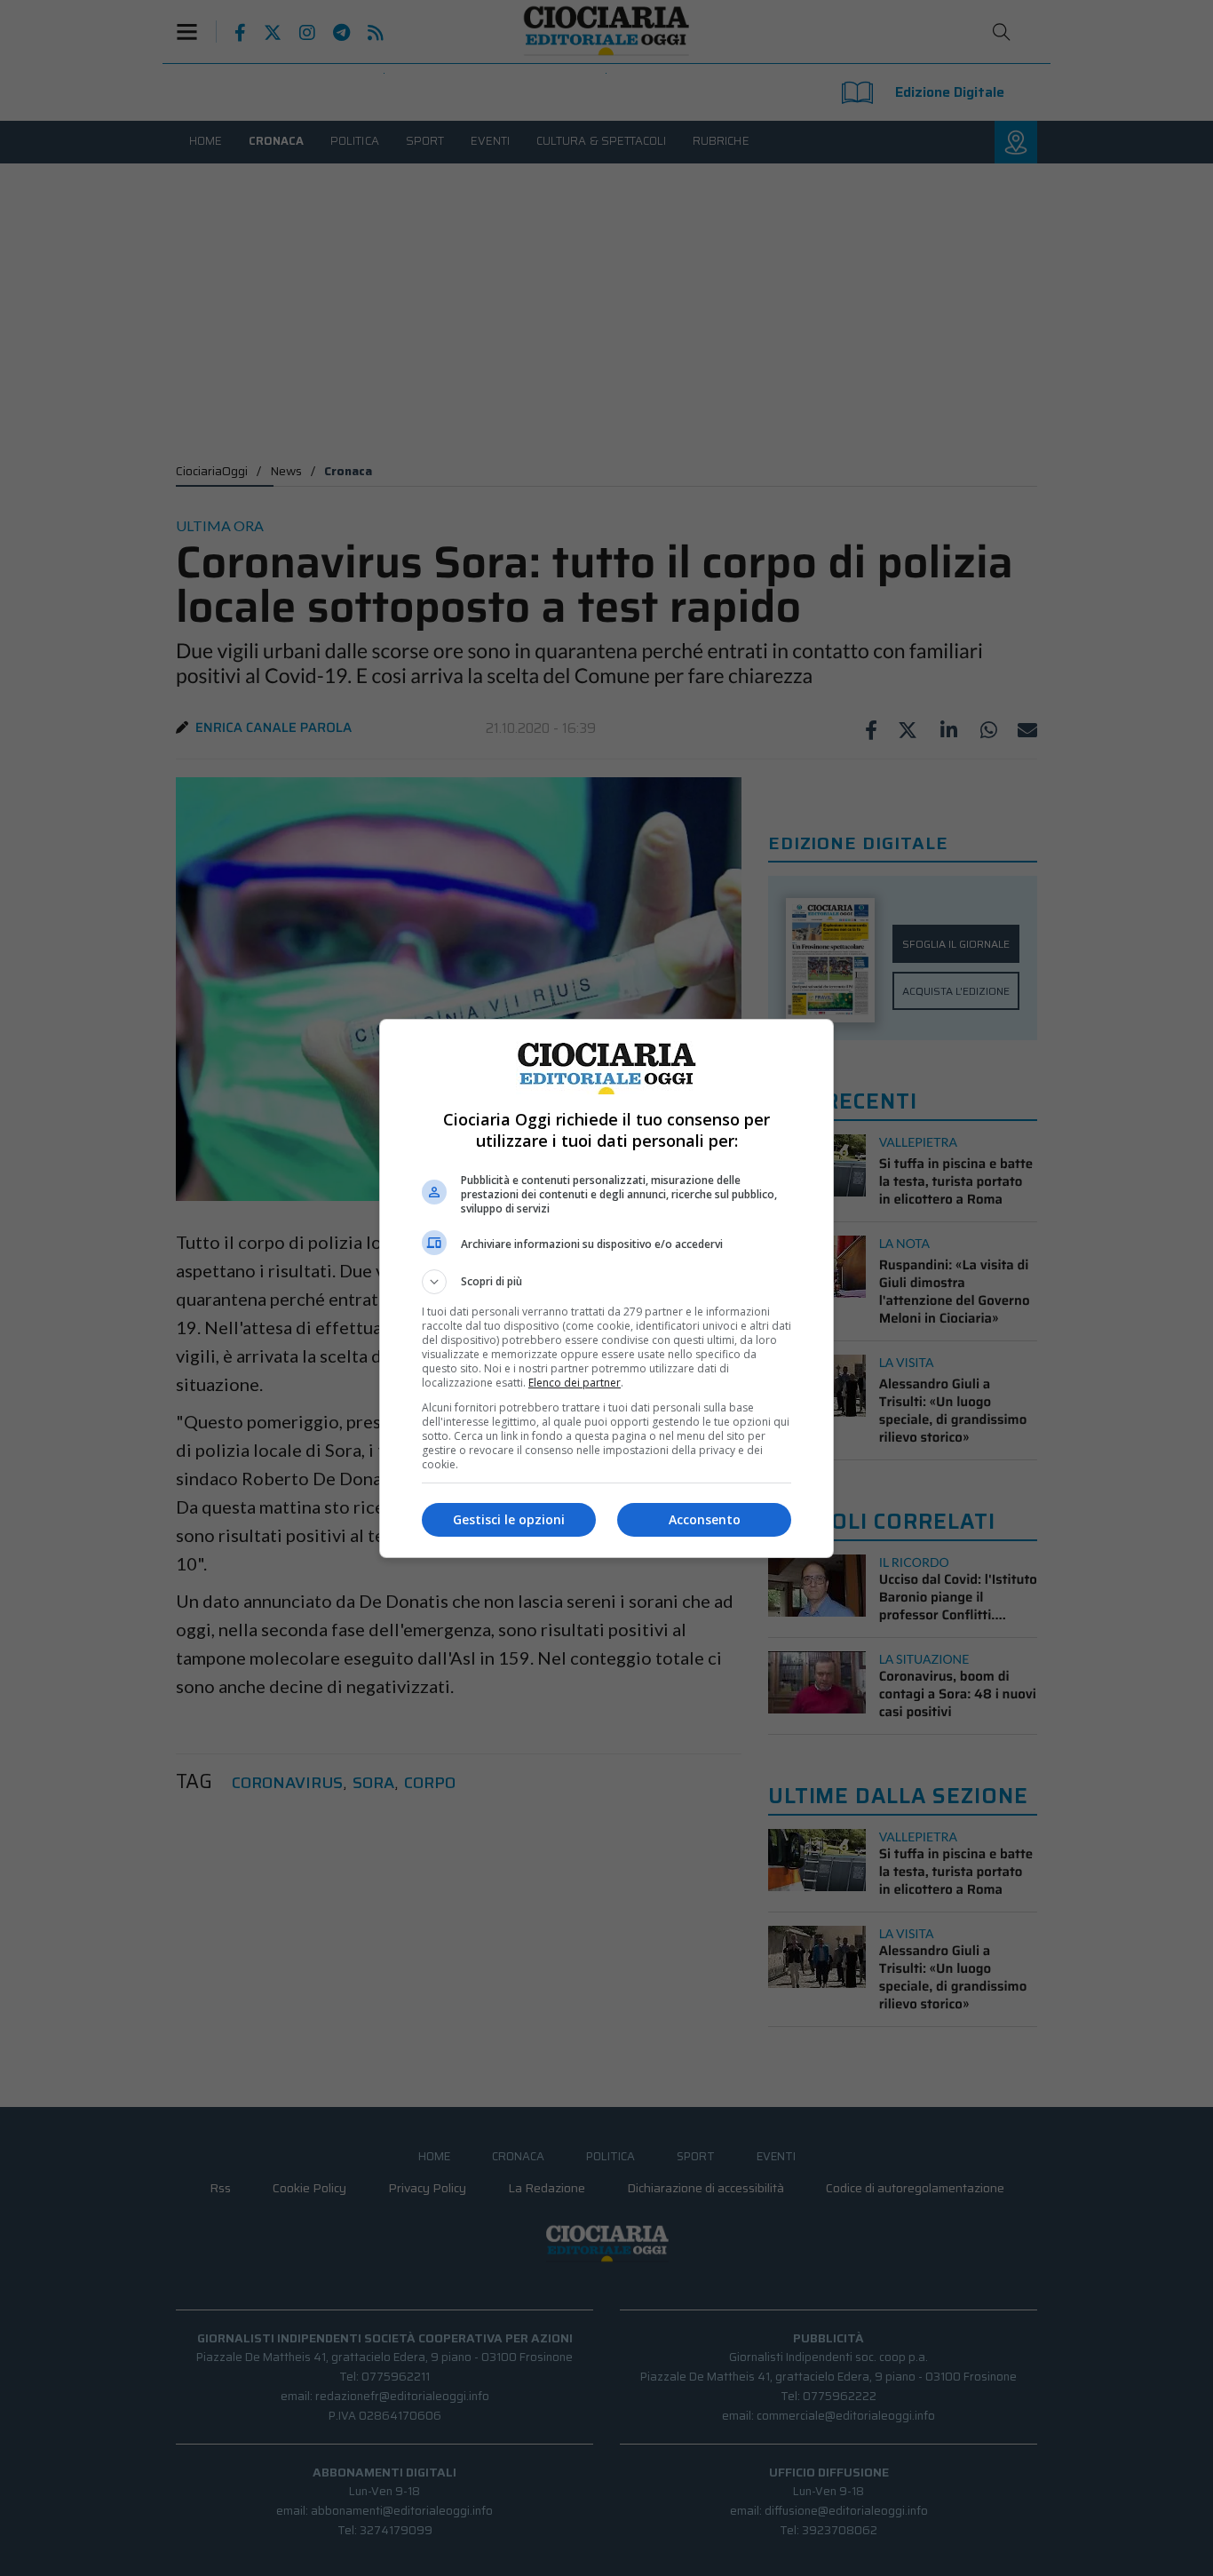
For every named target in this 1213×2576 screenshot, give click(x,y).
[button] (606, 1282)
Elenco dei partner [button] (575, 1383)
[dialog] (606, 1288)
